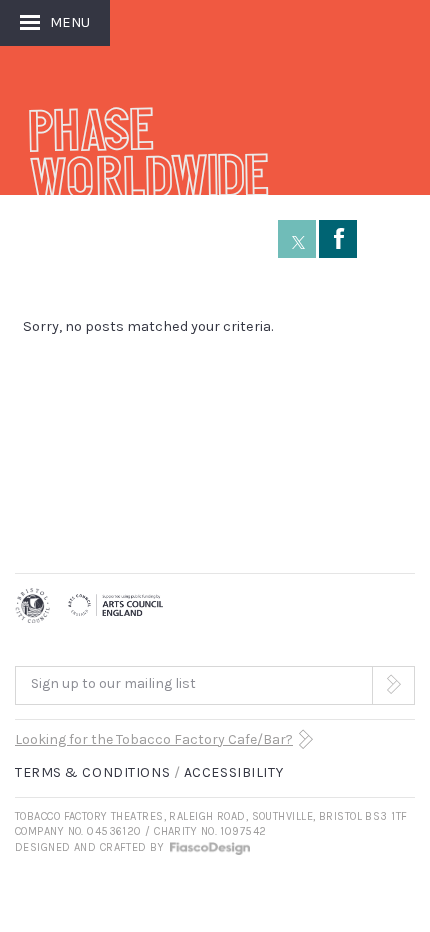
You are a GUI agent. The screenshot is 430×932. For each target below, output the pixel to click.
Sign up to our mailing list (113, 683)
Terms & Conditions (92, 772)
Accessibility (233, 772)
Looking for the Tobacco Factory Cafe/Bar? (154, 739)
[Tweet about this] (297, 239)
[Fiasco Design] (209, 847)
